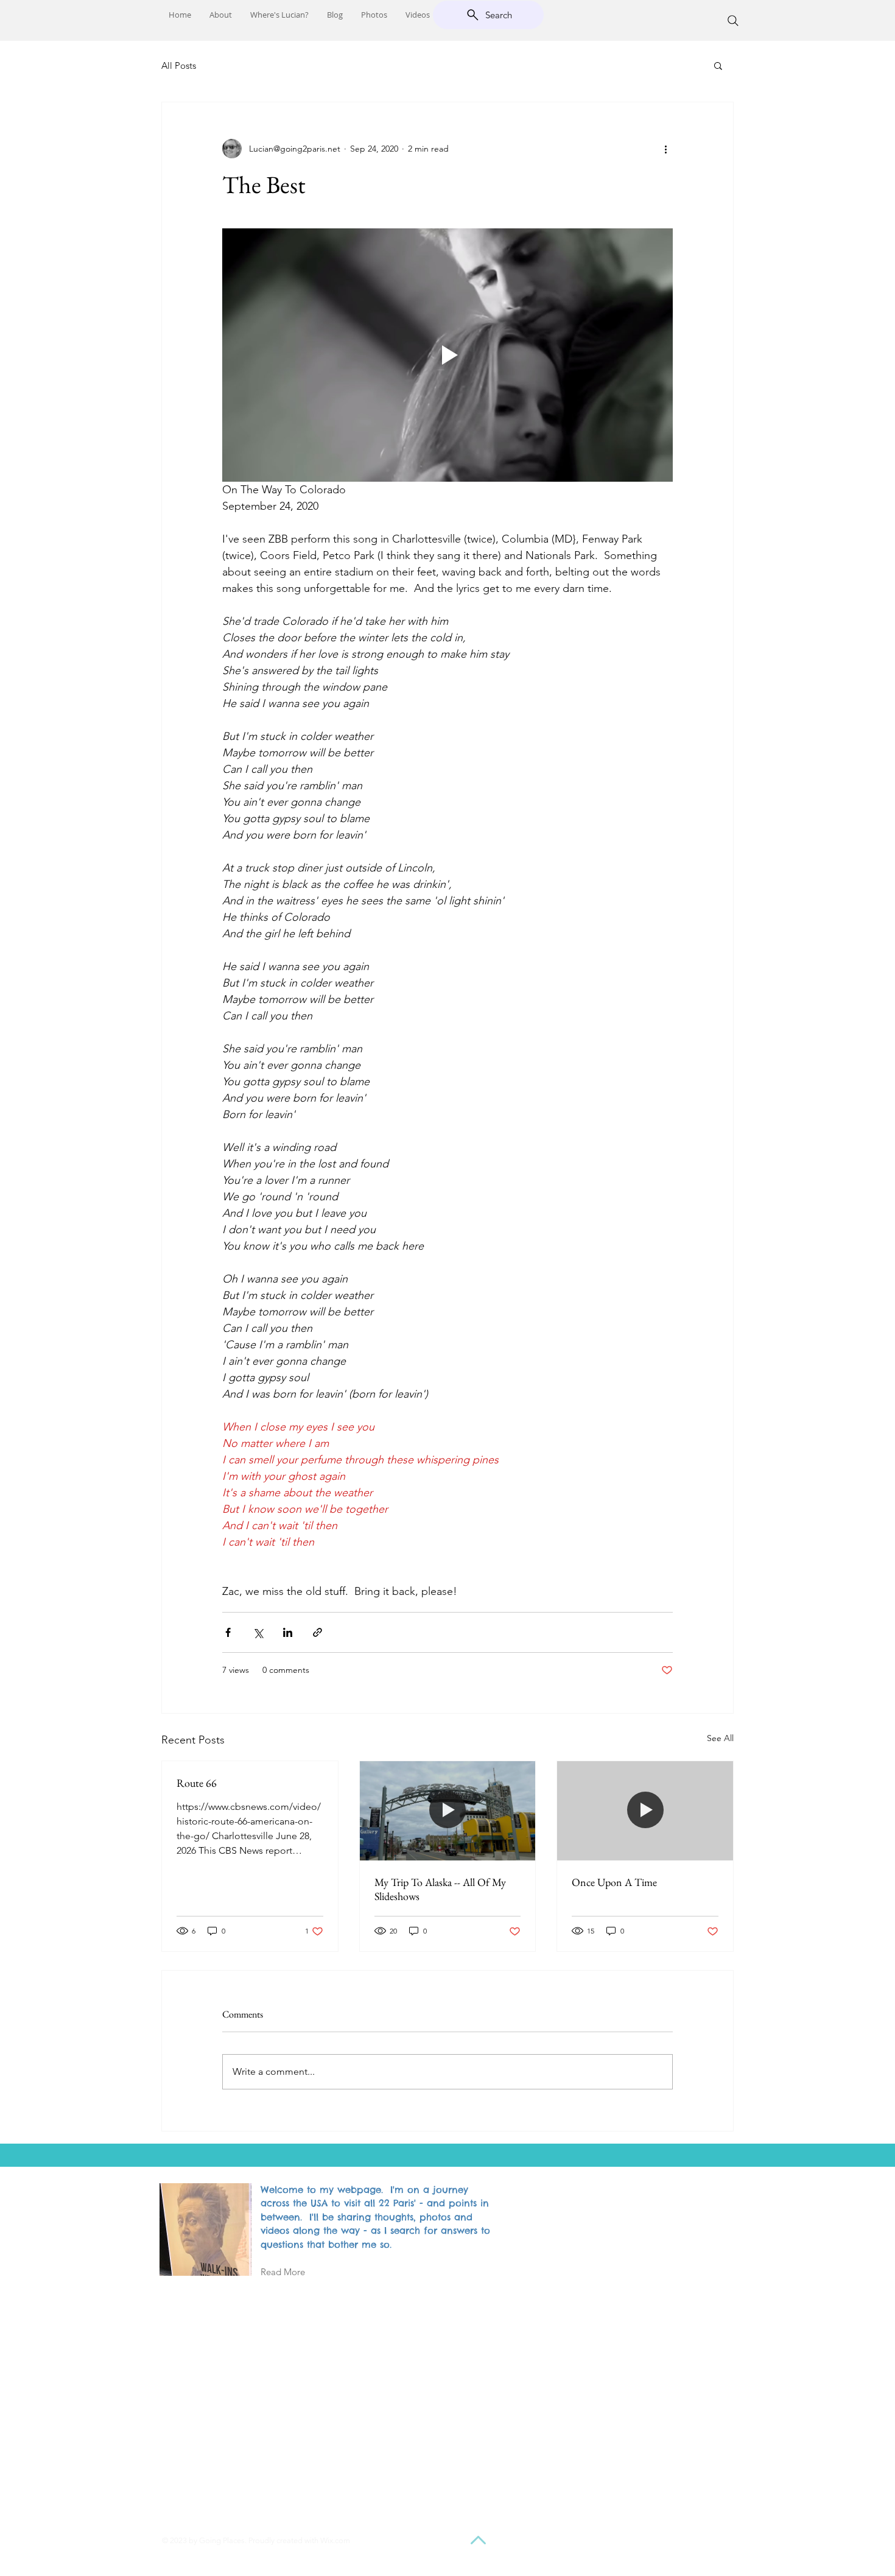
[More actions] (665, 149)
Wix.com (335, 2540)
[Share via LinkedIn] (288, 1632)
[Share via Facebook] (228, 1632)
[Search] (733, 21)
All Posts (179, 65)
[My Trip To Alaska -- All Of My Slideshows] (448, 1811)
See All (720, 1738)
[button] (718, 65)
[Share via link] (318, 1632)
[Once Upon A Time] (645, 1811)
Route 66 (197, 1783)
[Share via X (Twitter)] (258, 1632)
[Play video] (447, 355)
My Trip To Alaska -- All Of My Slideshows (440, 1889)
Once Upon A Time (614, 1882)
